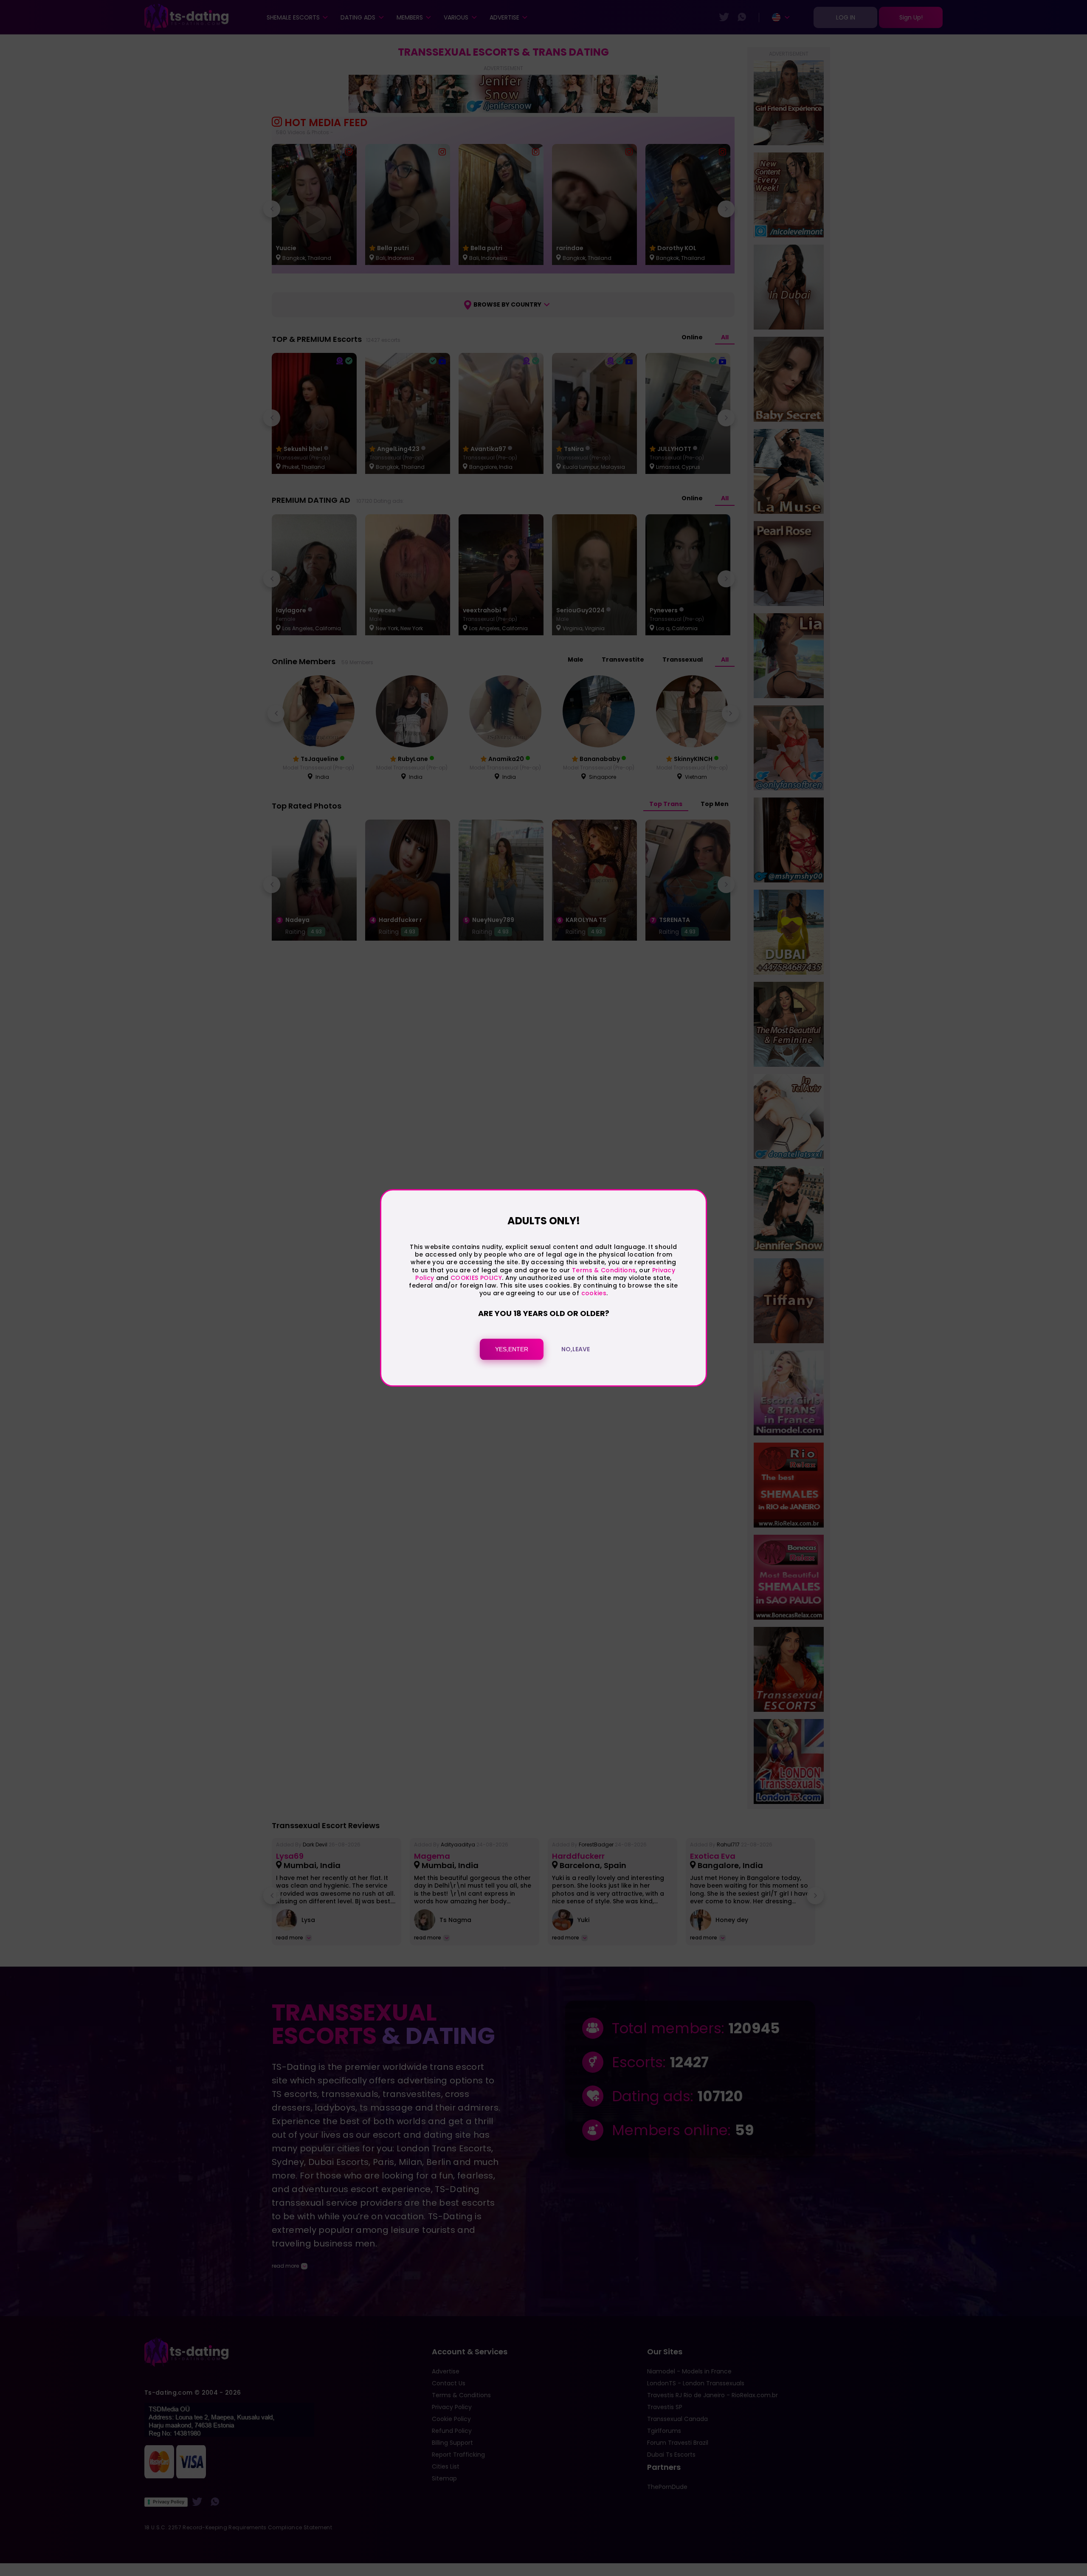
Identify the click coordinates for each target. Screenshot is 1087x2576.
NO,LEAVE (576, 1350)
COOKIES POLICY (476, 1278)
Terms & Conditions (604, 1270)
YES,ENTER (512, 1350)
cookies (594, 1293)
